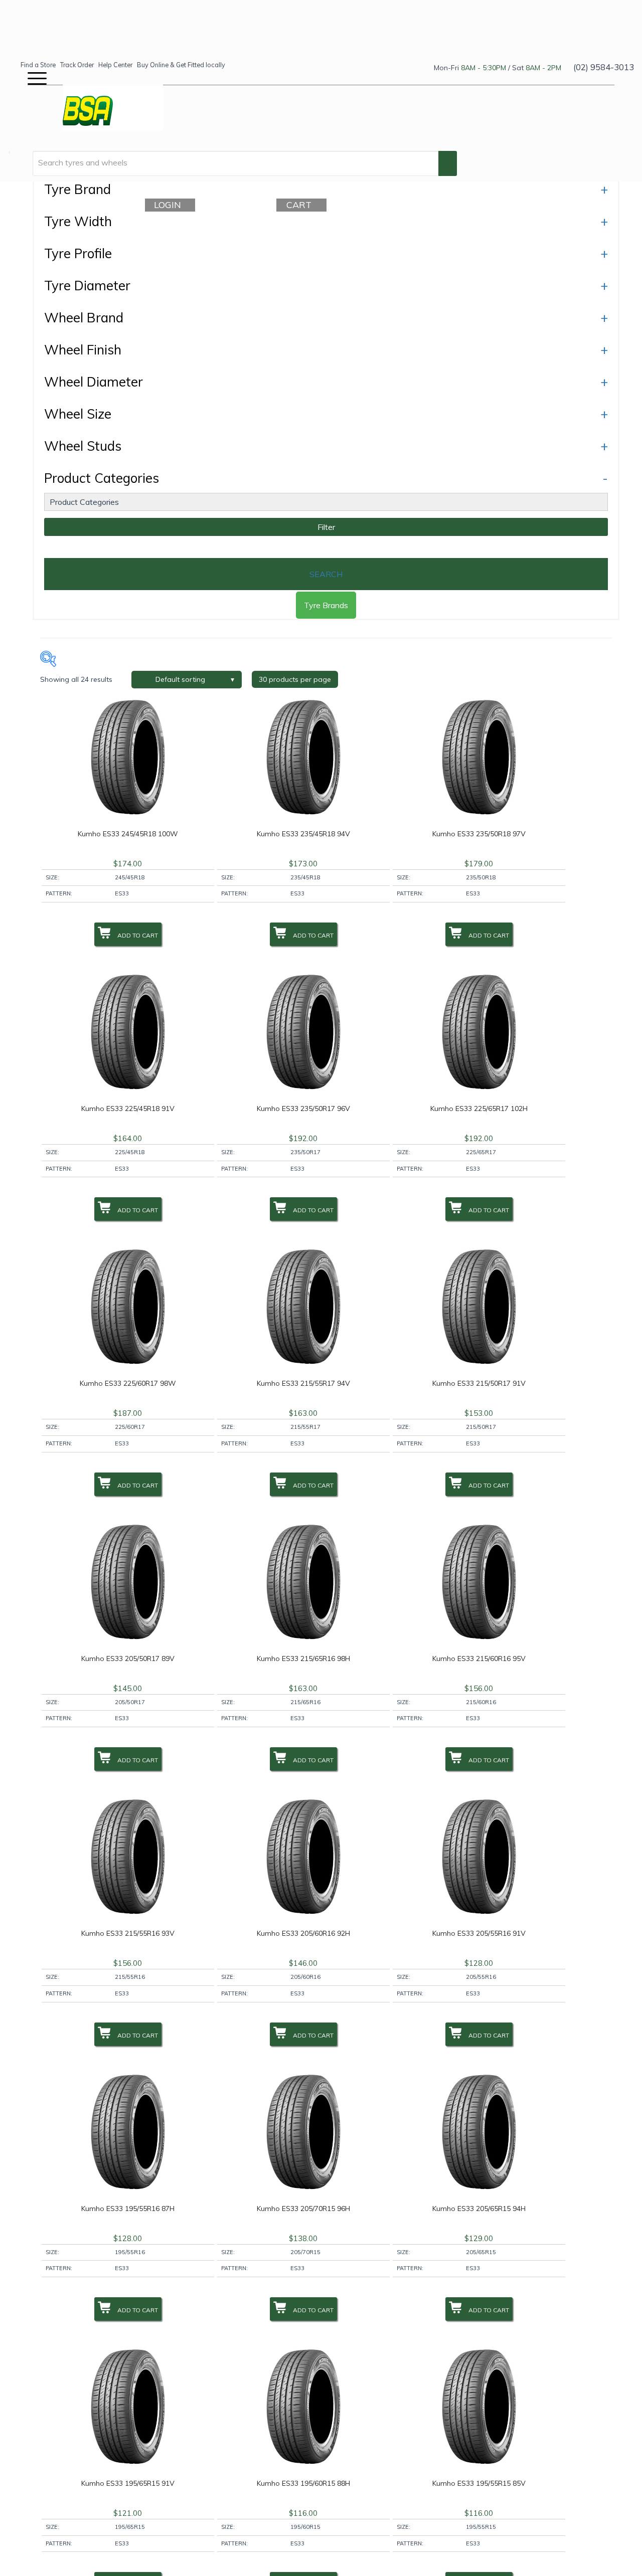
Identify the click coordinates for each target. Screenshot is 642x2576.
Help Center (115, 65)
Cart (303, 205)
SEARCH (326, 574)
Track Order (77, 65)
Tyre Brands (326, 605)
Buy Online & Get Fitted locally (181, 65)
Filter (326, 527)
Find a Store (38, 65)
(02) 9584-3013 (604, 67)
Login (172, 205)
